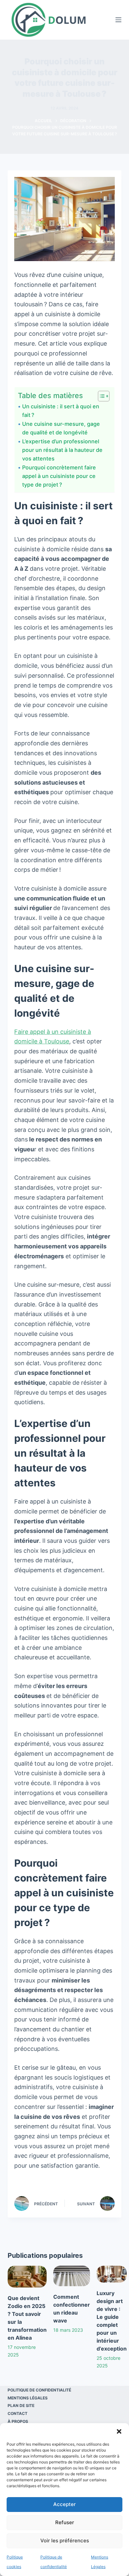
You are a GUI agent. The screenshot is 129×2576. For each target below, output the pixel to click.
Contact (18, 2413)
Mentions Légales (28, 2398)
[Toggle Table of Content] (100, 396)
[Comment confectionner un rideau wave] (72, 2276)
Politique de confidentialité (39, 2390)
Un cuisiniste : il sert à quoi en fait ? (61, 411)
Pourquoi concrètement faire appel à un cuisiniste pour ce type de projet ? (59, 476)
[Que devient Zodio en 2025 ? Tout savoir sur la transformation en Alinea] (27, 2277)
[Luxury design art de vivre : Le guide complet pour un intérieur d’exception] (112, 2274)
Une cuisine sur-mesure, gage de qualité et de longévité (61, 428)
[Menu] (118, 20)
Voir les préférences (65, 2541)
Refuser (65, 2522)
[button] (119, 2431)
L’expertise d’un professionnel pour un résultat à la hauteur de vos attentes (62, 450)
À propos (18, 2421)
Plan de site (21, 2406)
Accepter (64, 2504)
